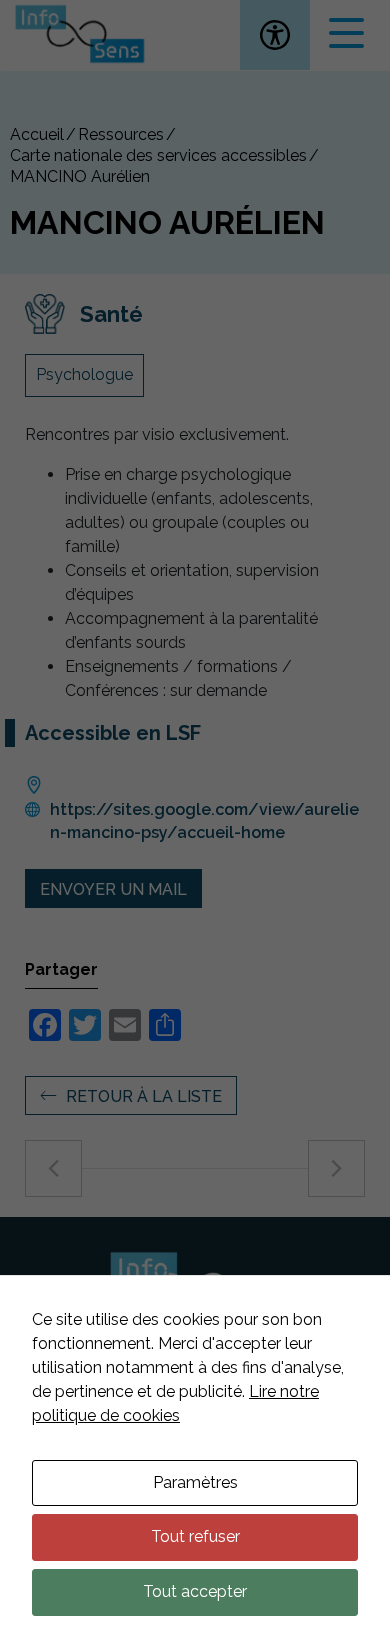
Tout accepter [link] (195, 1591)
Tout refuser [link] (195, 1536)
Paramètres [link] (195, 1482)
